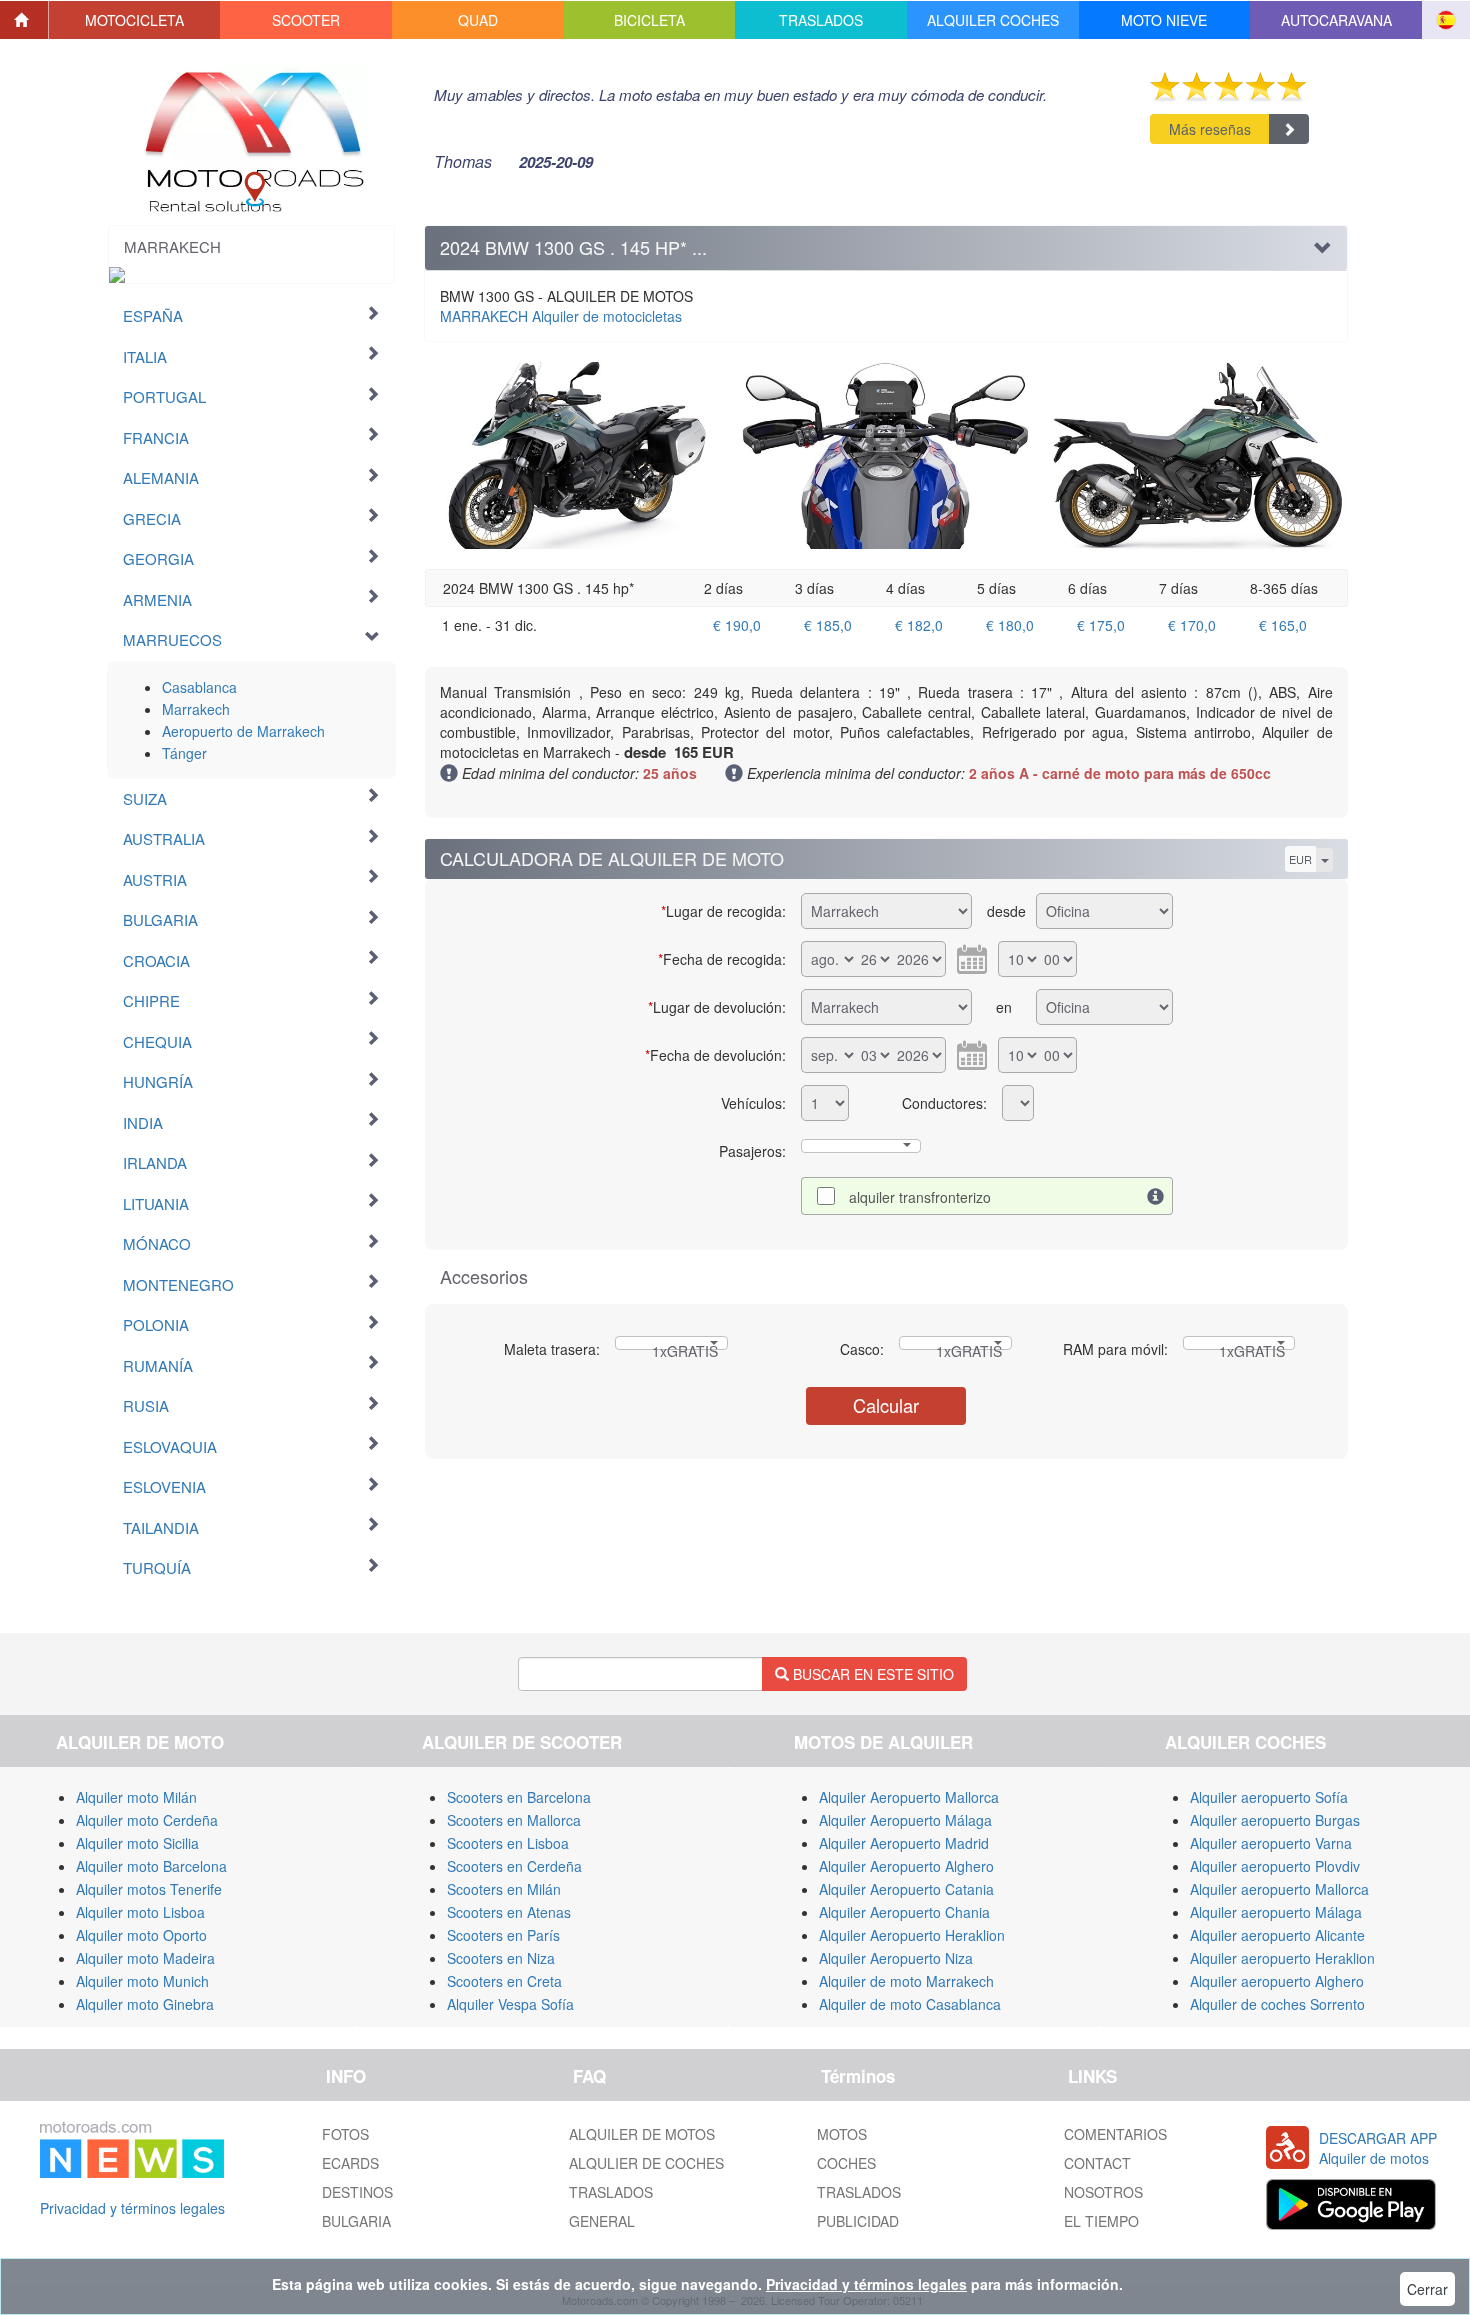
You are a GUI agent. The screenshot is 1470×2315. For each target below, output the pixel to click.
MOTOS (842, 2134)
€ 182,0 (919, 625)
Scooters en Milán (504, 1889)
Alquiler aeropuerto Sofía (1269, 1797)
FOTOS (345, 2134)
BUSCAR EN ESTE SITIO (871, 1674)
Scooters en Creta (504, 1981)
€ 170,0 (1192, 625)
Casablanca (199, 687)
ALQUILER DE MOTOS (642, 2134)
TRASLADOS (611, 2192)
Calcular (886, 1405)
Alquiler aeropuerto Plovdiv (1275, 1866)
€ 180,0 (1010, 625)
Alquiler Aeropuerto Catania (906, 1889)
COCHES (846, 2163)
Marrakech (196, 709)
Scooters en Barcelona (519, 1797)
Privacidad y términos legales (132, 2208)
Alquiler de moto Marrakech (906, 1981)
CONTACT (1097, 2163)
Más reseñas (1210, 129)
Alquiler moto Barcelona (151, 1866)
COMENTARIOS (1115, 2134)
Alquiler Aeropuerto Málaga (905, 1820)
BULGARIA (356, 2221)
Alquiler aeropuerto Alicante (1277, 1935)
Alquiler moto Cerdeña (147, 1820)
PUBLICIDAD (858, 2221)
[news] (132, 2146)
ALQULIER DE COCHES (646, 2163)
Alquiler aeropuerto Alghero (1277, 1981)
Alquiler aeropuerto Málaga (1276, 1912)
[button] (135, 20)
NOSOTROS (1103, 2192)
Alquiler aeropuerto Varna (1271, 1843)
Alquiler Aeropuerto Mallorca (909, 1797)
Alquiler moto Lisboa (140, 1912)
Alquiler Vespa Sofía (510, 2004)
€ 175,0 (1101, 625)
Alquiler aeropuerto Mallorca (1279, 1889)
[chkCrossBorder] (1156, 1196)
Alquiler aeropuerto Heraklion (1282, 1958)
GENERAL (602, 2221)
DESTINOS (357, 2192)
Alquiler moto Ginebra (145, 2004)
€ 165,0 (1283, 625)
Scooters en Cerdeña (514, 1866)
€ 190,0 (737, 625)
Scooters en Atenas (509, 1912)
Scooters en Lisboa (508, 1843)
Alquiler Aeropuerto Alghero (906, 1866)
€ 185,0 (828, 625)
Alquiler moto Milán (136, 1797)
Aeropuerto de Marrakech (243, 731)
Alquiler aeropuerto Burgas (1275, 1820)
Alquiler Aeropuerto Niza (896, 1958)
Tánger (184, 753)
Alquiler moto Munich (142, 1981)
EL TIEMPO (1101, 2221)
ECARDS (350, 2163)
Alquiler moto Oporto (141, 1935)
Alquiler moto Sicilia (137, 1843)
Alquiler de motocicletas (561, 316)
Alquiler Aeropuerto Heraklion (912, 1935)
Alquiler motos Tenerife (149, 1889)
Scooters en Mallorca (514, 1820)
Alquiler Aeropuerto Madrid (904, 1843)
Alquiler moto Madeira (145, 1958)
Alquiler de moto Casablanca (910, 2004)
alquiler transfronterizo (920, 1197)
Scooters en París (503, 1935)
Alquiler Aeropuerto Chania (904, 1912)
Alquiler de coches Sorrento (1277, 2004)
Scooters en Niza (501, 1958)
